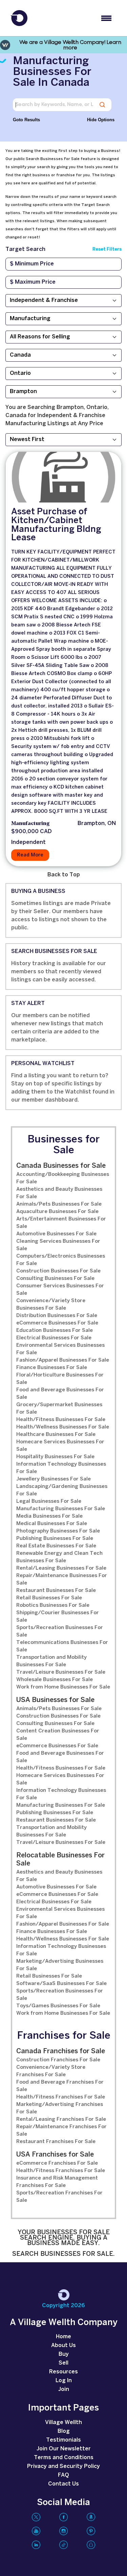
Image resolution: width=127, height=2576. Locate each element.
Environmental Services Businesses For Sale (60, 1349)
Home (63, 2337)
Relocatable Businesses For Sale (60, 1860)
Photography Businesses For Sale (58, 1531)
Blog (64, 2431)
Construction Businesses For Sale (58, 1271)
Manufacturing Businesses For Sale (61, 1509)
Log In (64, 2381)
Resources (63, 2372)
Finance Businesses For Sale (52, 1368)
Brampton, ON (97, 823)
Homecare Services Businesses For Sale (60, 1446)
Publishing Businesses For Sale (55, 1539)
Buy (64, 2354)
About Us (63, 2346)
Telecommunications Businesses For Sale (62, 1646)
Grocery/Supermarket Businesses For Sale (59, 1409)
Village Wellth (63, 2423)
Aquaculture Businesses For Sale (57, 1212)
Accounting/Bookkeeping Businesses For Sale (63, 1178)
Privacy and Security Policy (63, 2466)
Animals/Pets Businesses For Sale (59, 1204)
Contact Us (63, 2484)
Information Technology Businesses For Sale (61, 1468)
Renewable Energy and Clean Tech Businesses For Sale (59, 1557)
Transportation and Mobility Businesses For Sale (51, 1661)
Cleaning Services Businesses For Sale (58, 1245)
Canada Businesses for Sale (61, 1166)
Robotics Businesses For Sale (53, 1605)
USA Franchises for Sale (55, 2155)
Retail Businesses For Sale (49, 1598)
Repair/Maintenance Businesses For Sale (62, 1579)
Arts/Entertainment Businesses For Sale (61, 1223)
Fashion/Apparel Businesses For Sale (63, 1360)
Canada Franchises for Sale (61, 2051)
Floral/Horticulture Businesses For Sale (60, 1379)
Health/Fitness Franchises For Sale (61, 2097)
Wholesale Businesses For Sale (55, 1680)
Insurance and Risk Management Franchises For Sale (57, 2182)
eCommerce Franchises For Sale (57, 2163)
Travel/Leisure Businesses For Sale (61, 1672)
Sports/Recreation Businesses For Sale (60, 1631)
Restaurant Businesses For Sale (56, 1591)
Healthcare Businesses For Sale (56, 1435)
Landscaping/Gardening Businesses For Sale (62, 1490)
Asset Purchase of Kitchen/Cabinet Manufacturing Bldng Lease (56, 525)
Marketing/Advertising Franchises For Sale (60, 2108)
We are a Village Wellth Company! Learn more (70, 45)
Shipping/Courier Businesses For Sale (58, 1617)
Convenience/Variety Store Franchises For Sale (51, 2071)
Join (64, 2389)
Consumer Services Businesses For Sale (60, 1290)
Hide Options (101, 120)
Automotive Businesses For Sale (56, 1234)
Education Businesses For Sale (55, 1331)
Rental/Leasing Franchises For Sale (61, 2119)
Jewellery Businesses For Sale (54, 1479)
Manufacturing (30, 824)
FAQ (63, 2475)
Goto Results (26, 120)
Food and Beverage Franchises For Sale (60, 2086)
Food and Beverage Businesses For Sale (60, 1394)
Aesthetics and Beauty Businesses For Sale (59, 1193)
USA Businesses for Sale (55, 1700)
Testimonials (63, 2440)
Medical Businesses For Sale (52, 1524)
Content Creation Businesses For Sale (58, 1735)
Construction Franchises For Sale (58, 2060)
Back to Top (64, 875)
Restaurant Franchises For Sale (56, 2142)
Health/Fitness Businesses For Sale (61, 1420)
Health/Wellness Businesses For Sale (63, 1427)
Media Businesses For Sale (49, 1516)
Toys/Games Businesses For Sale (58, 2006)
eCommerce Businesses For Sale (57, 1323)
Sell (63, 2363)
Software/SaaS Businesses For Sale (61, 1984)
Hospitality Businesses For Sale (55, 1457)
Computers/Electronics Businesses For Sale (61, 1260)
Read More (30, 855)
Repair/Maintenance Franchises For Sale (61, 2131)
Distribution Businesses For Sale (57, 1316)
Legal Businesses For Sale (49, 1501)
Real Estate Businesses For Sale (56, 1546)
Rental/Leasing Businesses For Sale (61, 1568)
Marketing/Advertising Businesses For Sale (60, 1965)
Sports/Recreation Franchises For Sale (59, 2197)
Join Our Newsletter (64, 2449)
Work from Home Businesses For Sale (63, 1687)
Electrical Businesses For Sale (54, 1338)
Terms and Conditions (64, 2458)
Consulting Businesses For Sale (55, 1279)
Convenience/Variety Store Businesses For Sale (51, 1305)
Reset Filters (107, 249)
